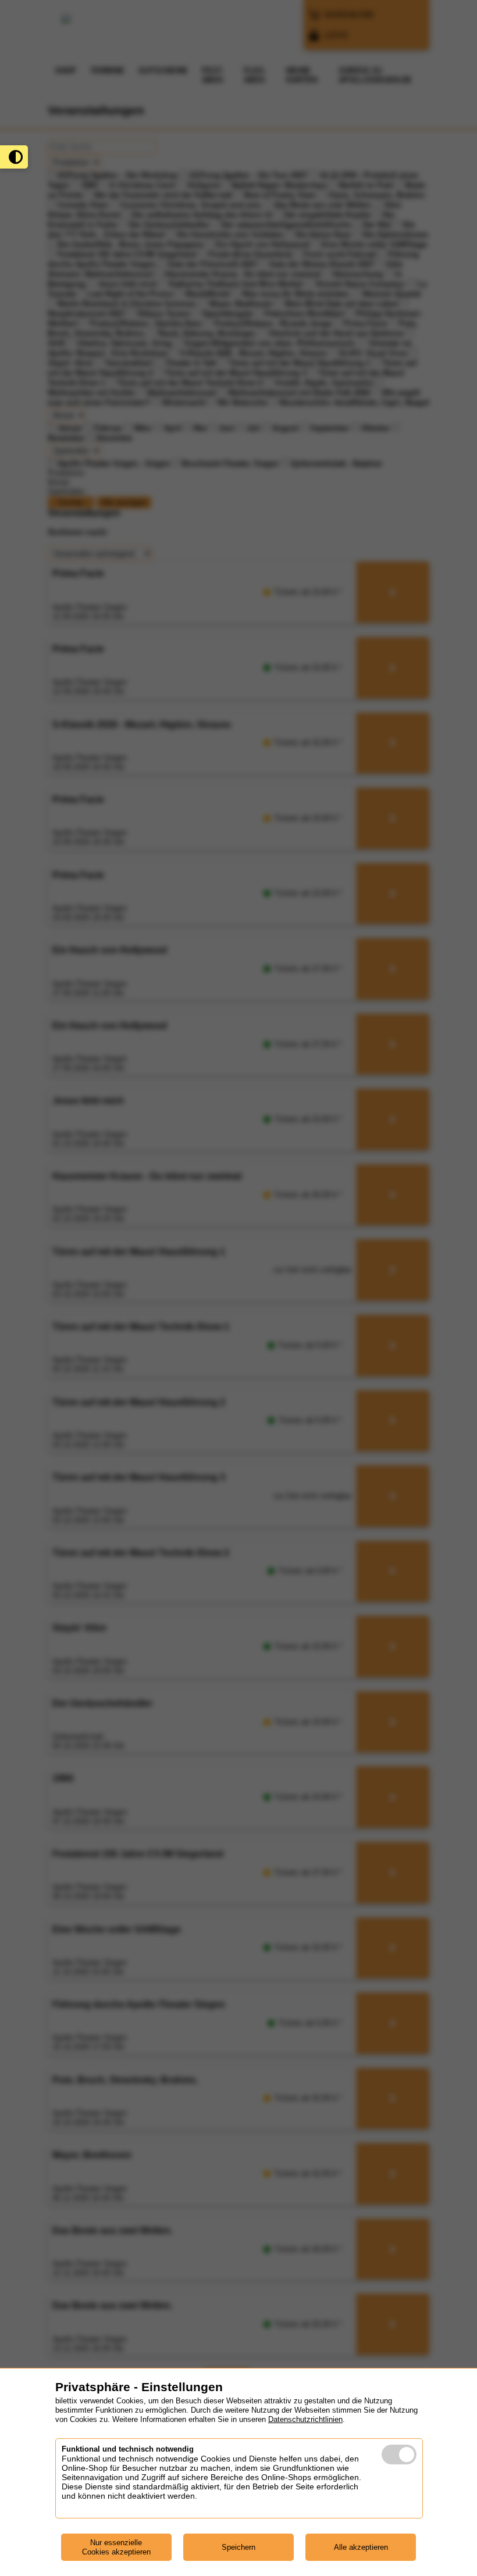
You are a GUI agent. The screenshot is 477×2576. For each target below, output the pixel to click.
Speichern (238, 2547)
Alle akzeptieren (361, 2547)
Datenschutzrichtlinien (305, 2419)
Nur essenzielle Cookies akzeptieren (116, 2547)
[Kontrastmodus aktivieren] (14, 157)
